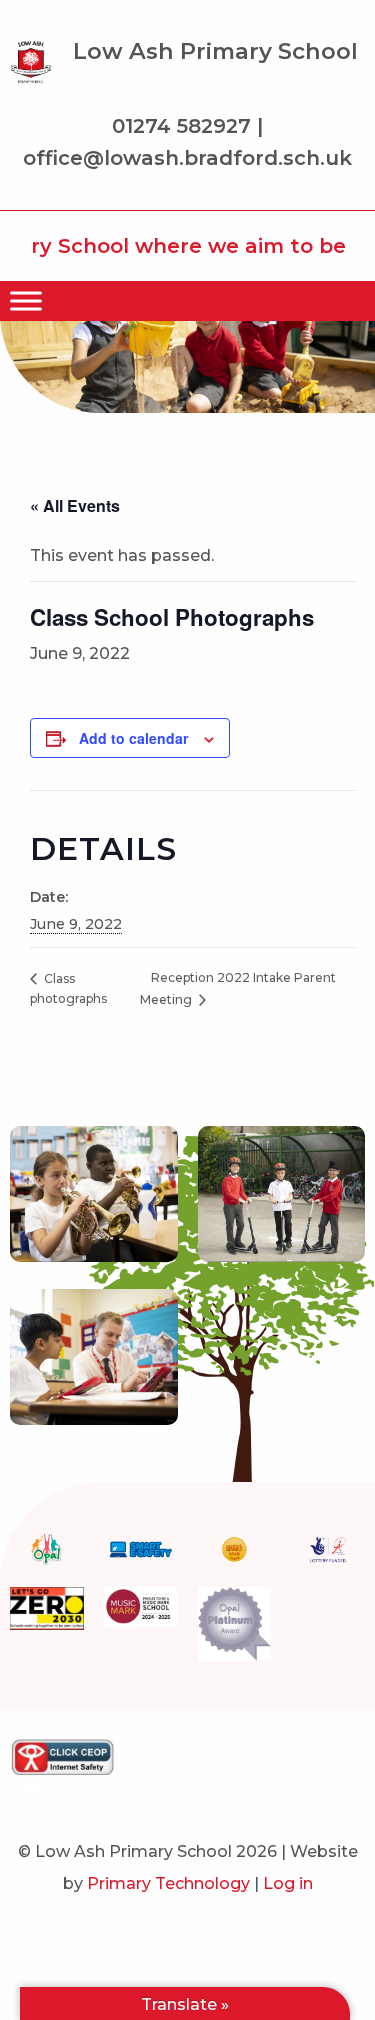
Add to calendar (133, 738)
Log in (288, 1883)
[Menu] (26, 300)
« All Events (75, 505)
